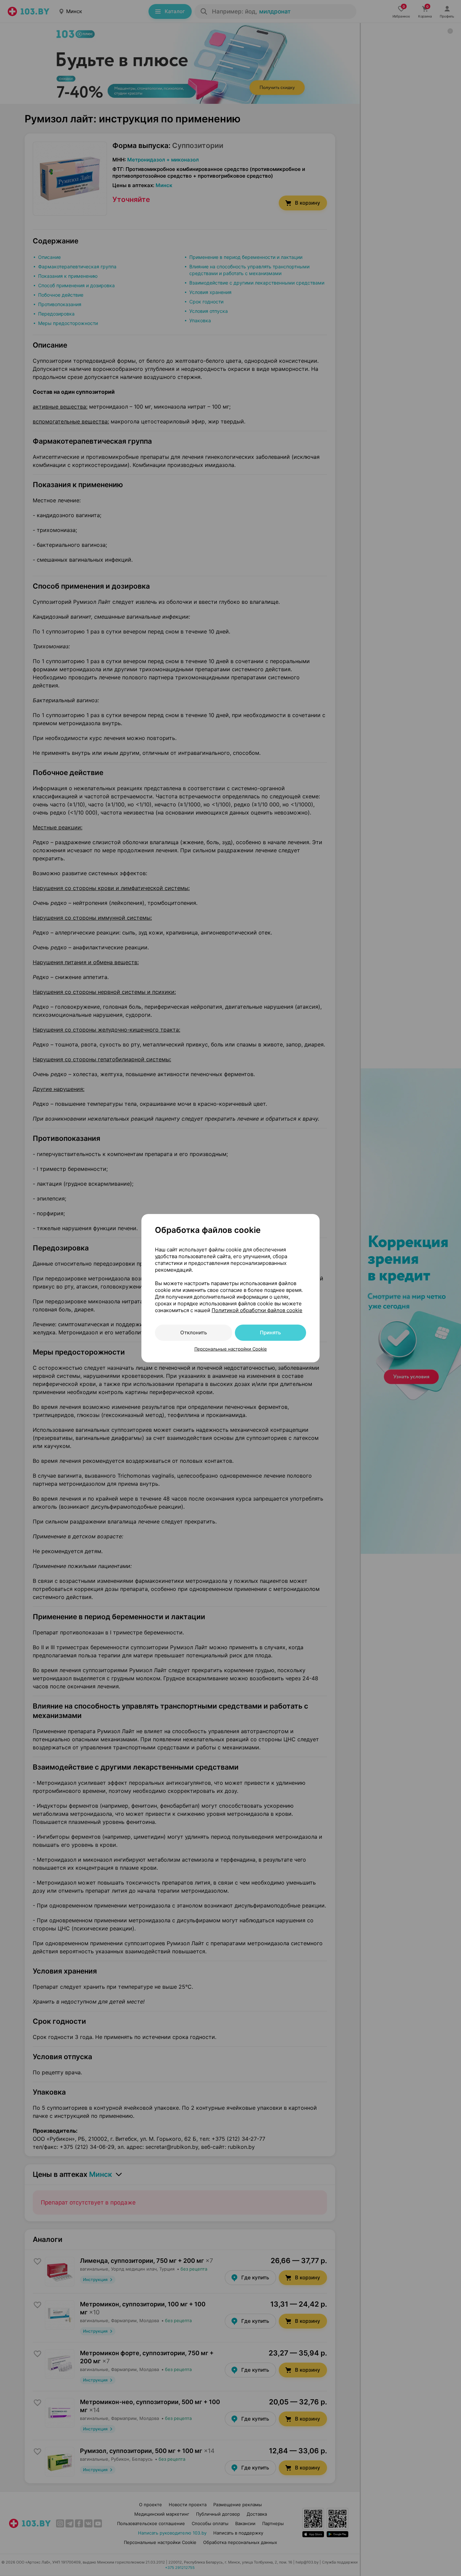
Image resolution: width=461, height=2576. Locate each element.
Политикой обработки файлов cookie (257, 1310)
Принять (270, 1333)
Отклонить (194, 1333)
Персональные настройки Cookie (231, 1349)
